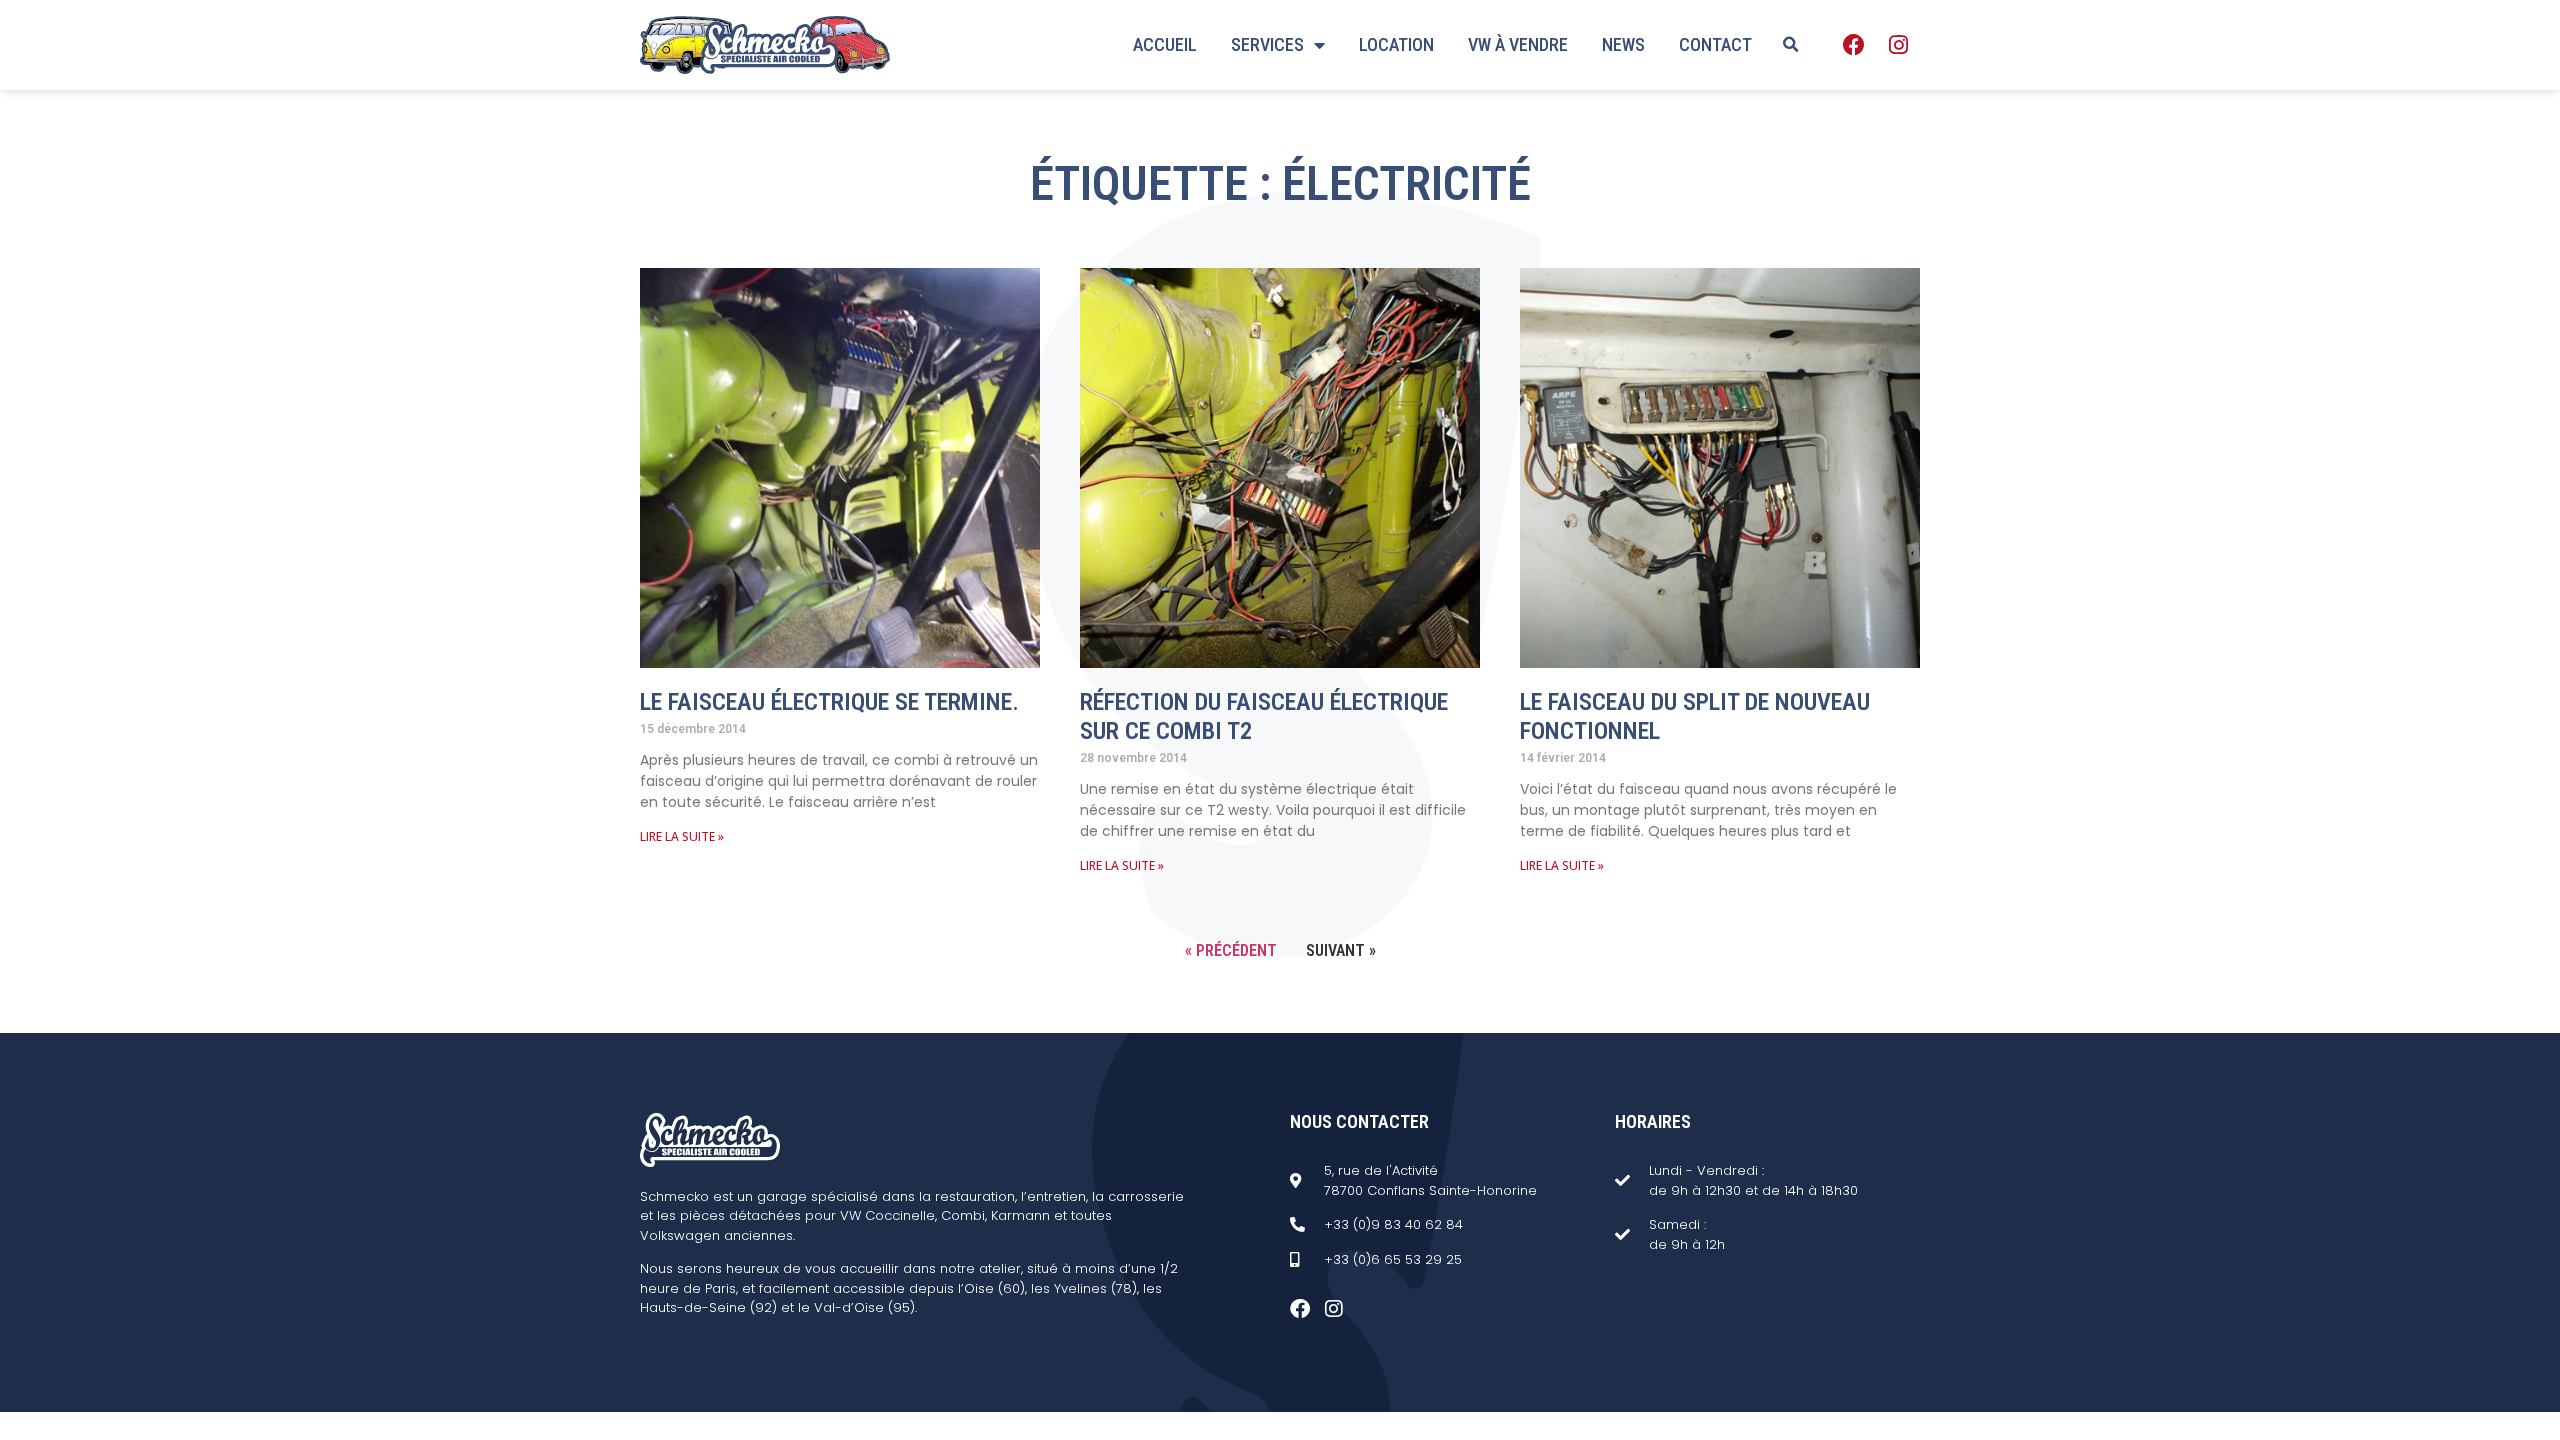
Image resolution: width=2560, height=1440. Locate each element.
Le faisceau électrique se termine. (829, 702)
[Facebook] (1854, 45)
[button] (1790, 45)
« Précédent (1231, 950)
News (1623, 44)
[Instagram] (1898, 45)
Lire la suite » (682, 836)
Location (1396, 44)
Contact (1715, 44)
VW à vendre (1518, 44)
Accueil (1165, 44)
